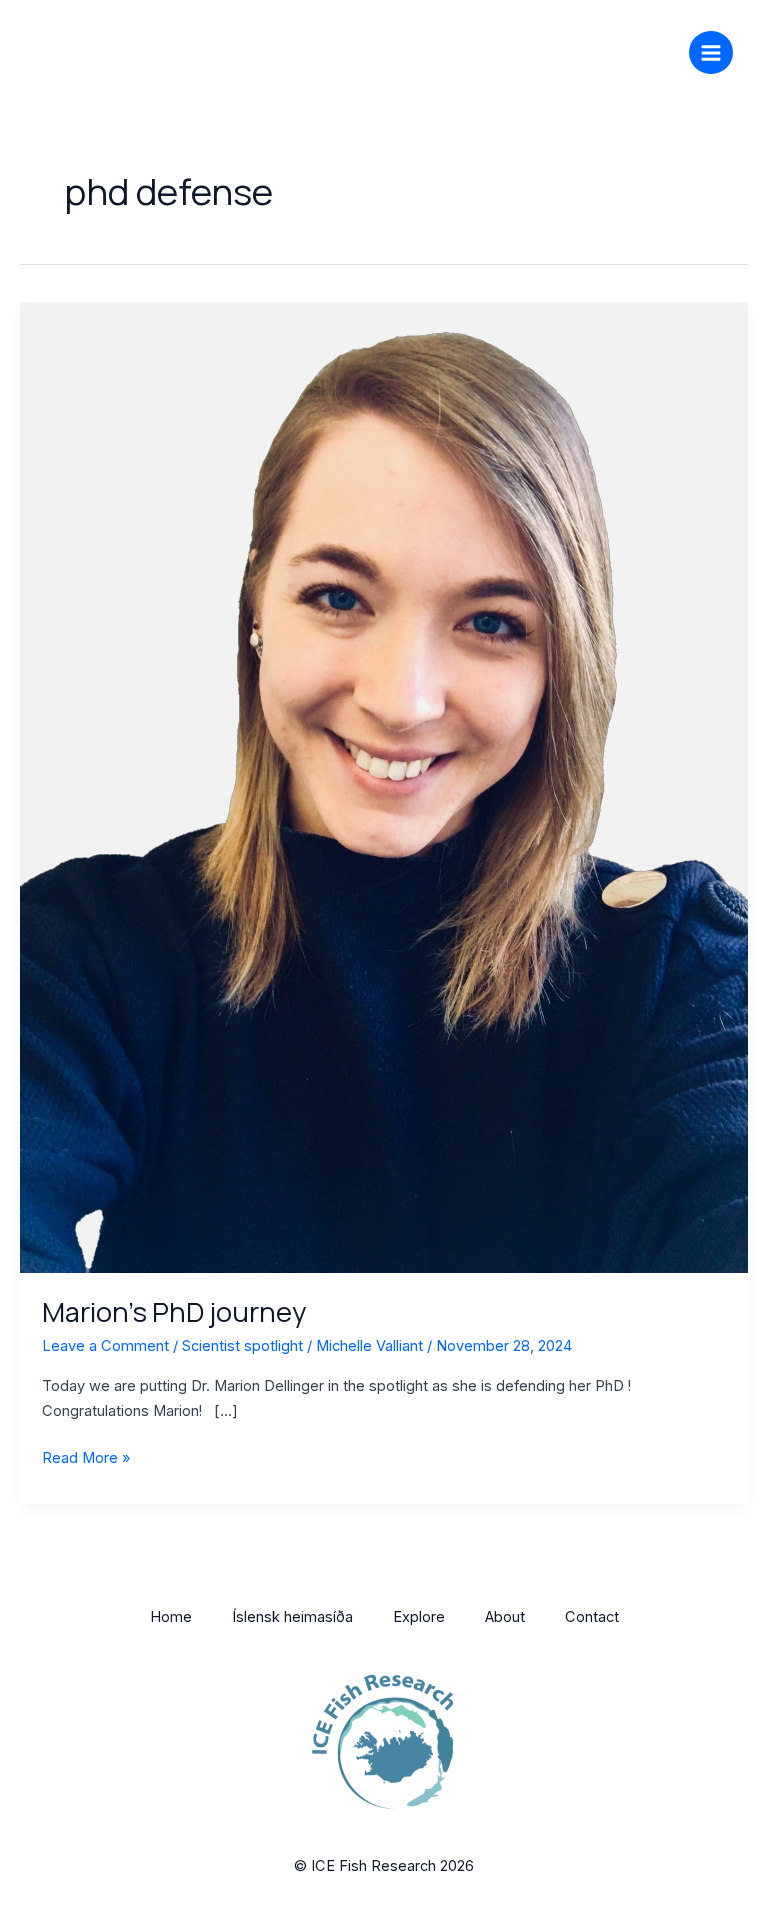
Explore (419, 1617)
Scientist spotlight (242, 1346)
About (505, 1617)
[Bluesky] (630, 50)
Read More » (86, 1456)
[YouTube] (660, 50)
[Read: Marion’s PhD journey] (384, 786)
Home (171, 1617)
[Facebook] (570, 50)
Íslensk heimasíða (292, 1617)
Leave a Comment (105, 1346)
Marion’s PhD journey (174, 1311)
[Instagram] (600, 50)
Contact (592, 1617)
